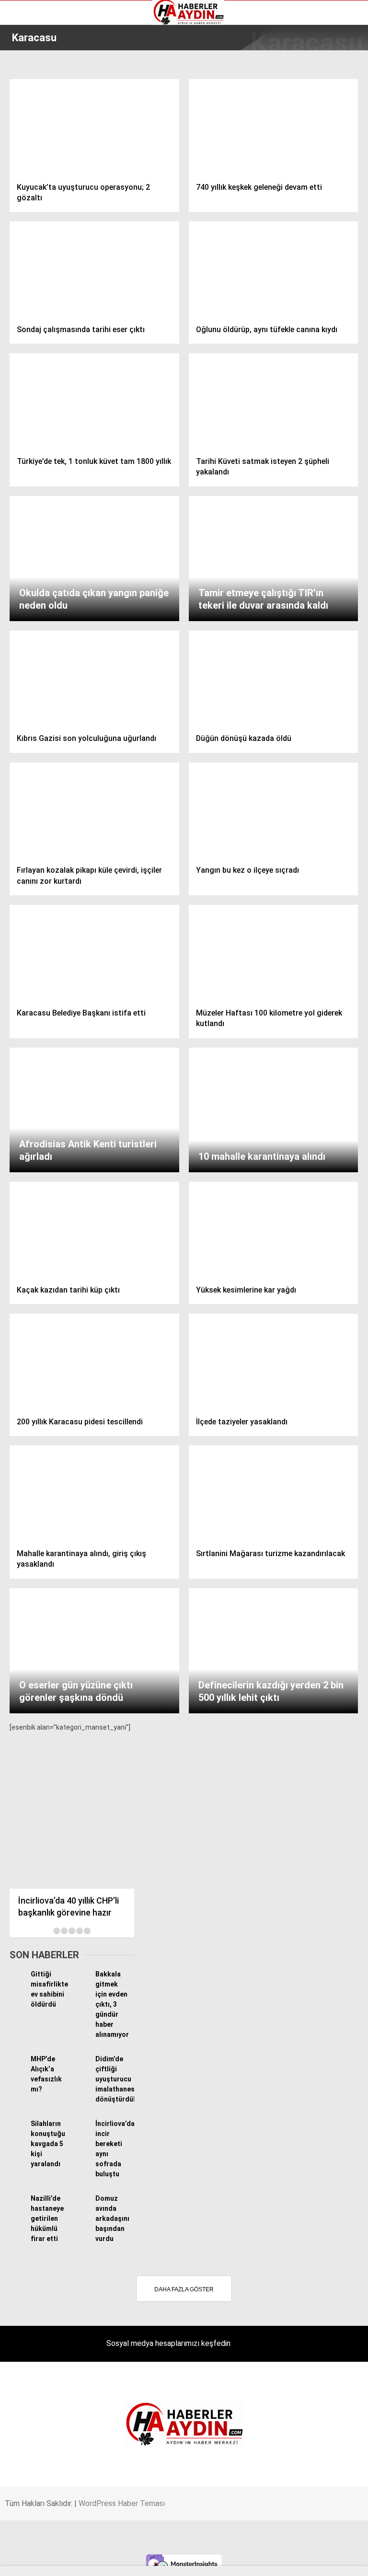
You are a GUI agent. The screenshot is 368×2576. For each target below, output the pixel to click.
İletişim (26, 125)
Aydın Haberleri (37, 74)
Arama (270, 46)
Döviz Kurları (33, 104)
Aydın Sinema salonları (49, 94)
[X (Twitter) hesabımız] (118, 2560)
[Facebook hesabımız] (60, 2560)
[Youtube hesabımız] (235, 2560)
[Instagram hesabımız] (176, 2560)
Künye (24, 135)
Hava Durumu (35, 115)
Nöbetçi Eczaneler (42, 145)
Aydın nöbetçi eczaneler (51, 84)
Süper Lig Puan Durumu (50, 155)
